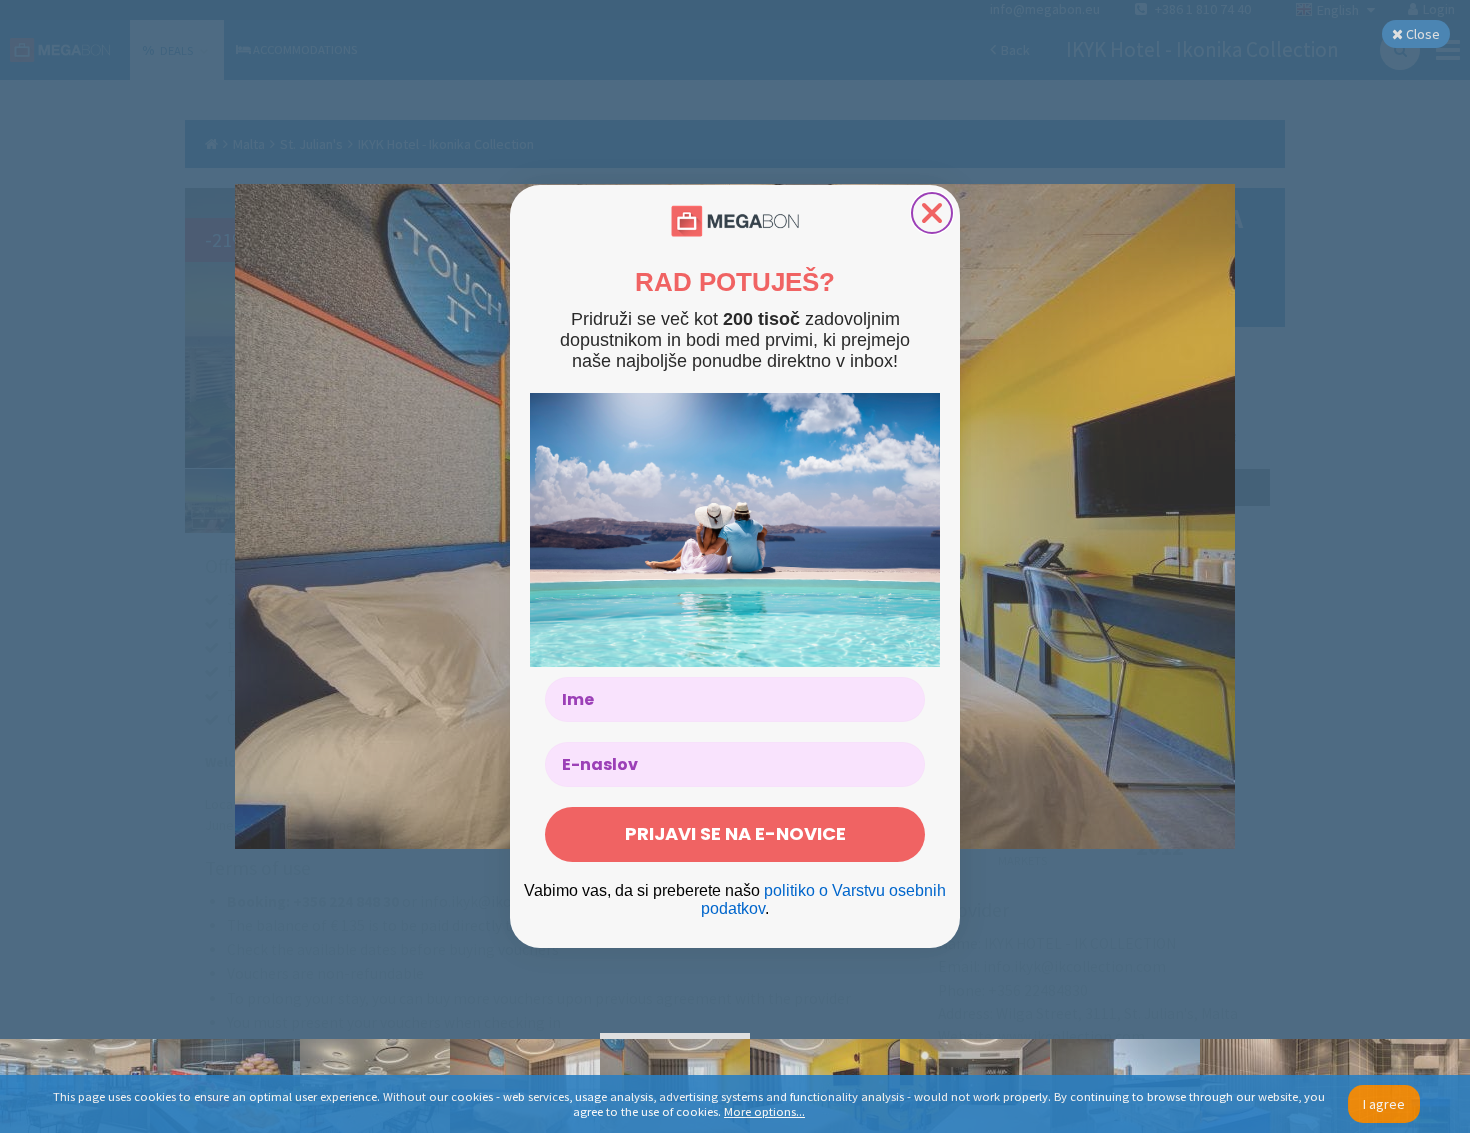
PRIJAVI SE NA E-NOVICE (735, 833)
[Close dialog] (932, 213)
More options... (764, 1111)
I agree (1384, 1104)
